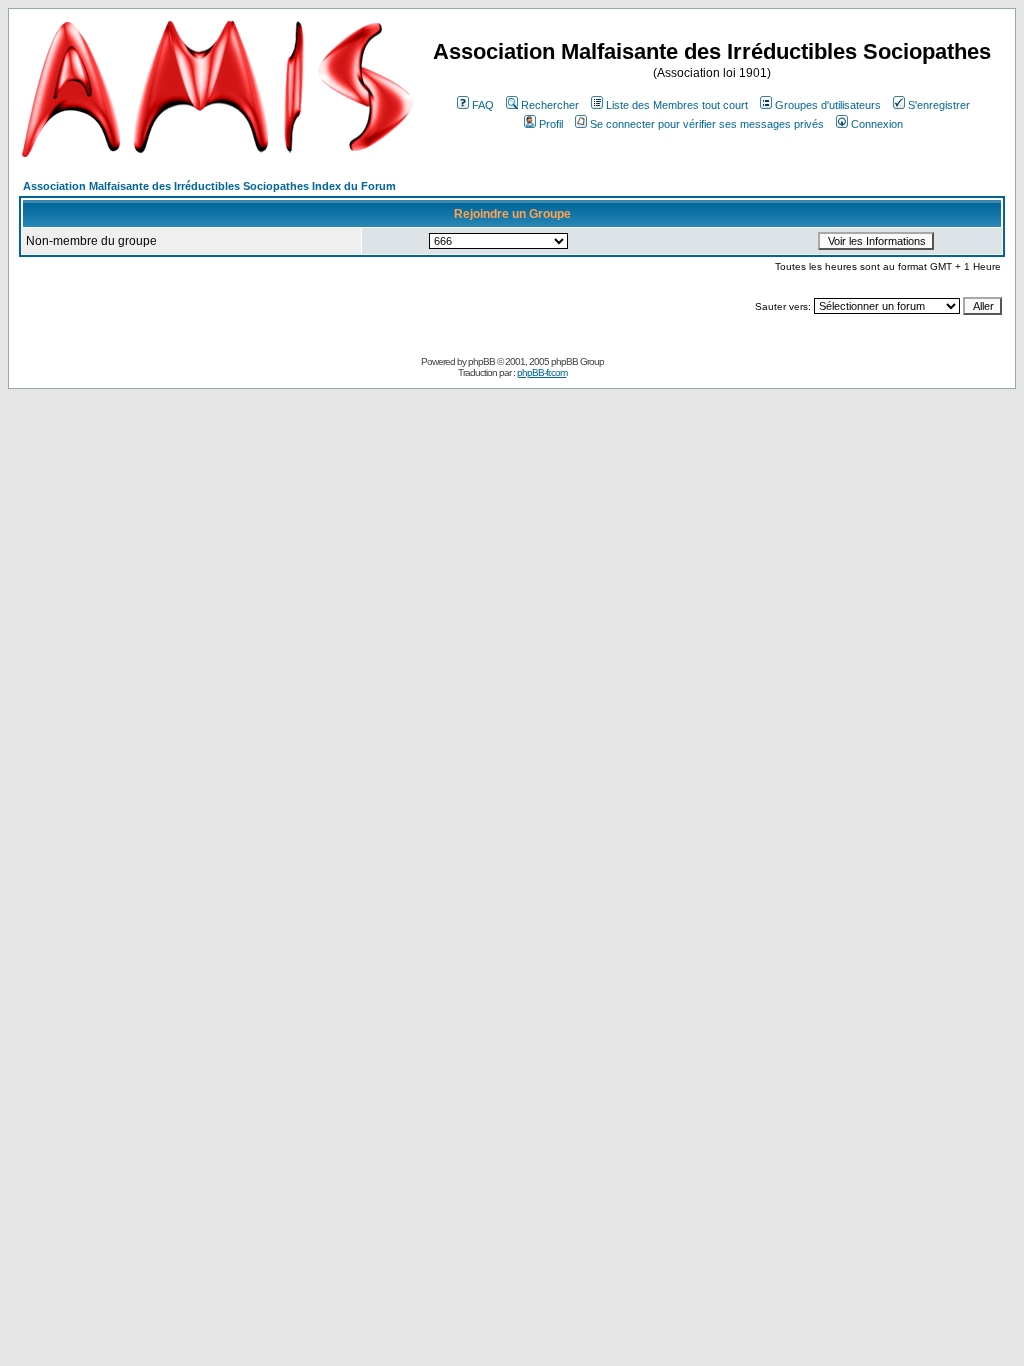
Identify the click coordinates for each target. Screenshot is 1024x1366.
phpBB (481, 361)
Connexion (877, 124)
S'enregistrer (939, 105)
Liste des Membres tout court (677, 105)
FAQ (483, 105)
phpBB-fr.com (542, 372)
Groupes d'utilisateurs (828, 105)
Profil (551, 124)
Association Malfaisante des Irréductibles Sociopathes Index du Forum (209, 186)
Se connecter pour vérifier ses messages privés (707, 124)
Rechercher (550, 105)
